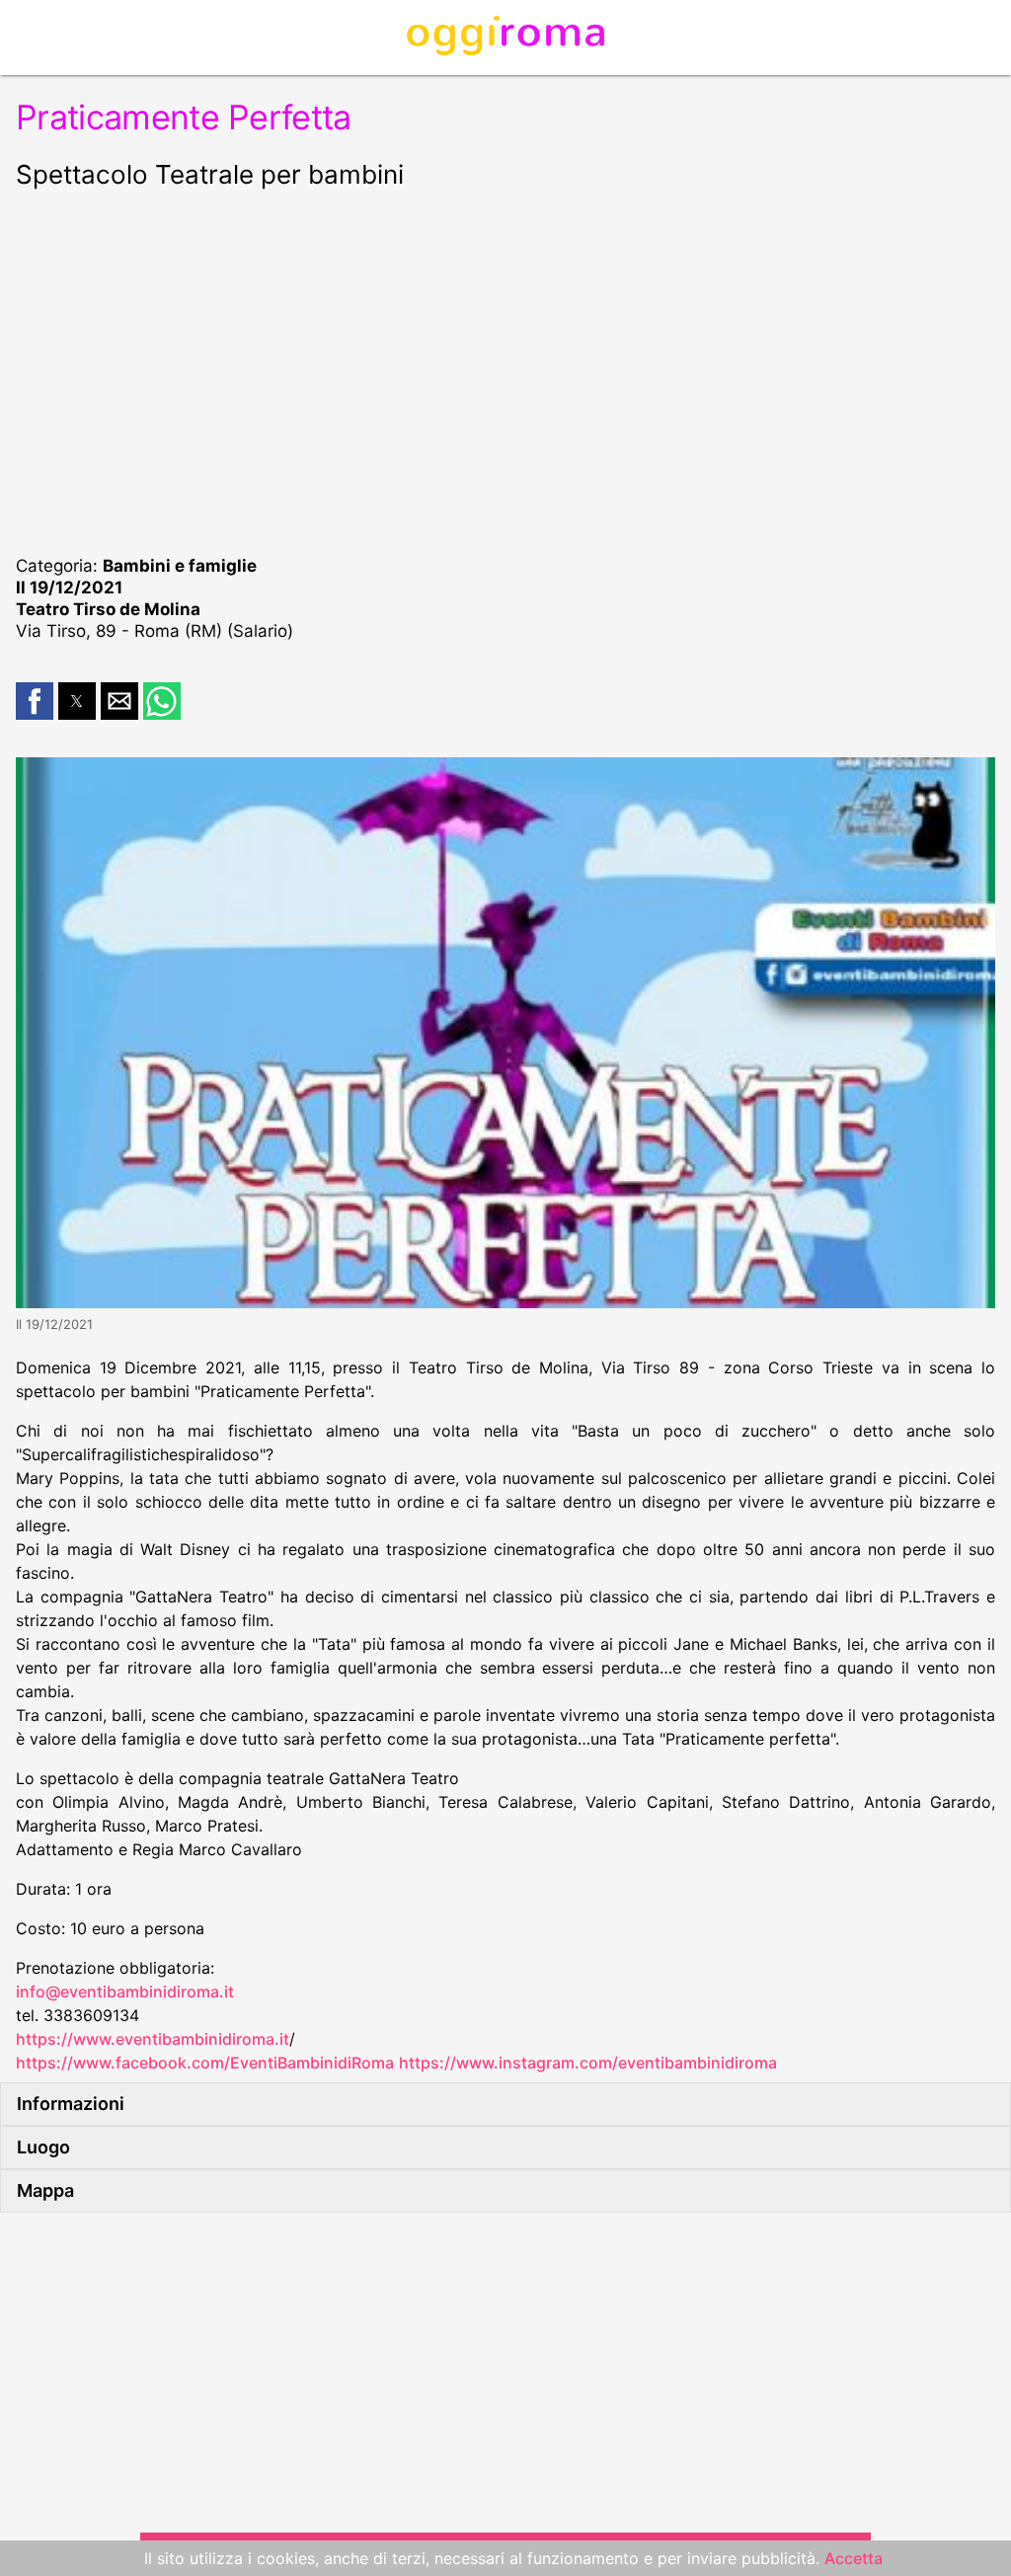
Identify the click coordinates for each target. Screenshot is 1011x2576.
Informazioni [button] (71, 2104)
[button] (35, 701)
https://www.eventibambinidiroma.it (153, 2039)
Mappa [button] (45, 2190)
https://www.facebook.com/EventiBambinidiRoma (205, 2063)
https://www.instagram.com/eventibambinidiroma (588, 2063)
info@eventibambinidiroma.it (125, 1991)
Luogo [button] (43, 2147)
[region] (505, 369)
